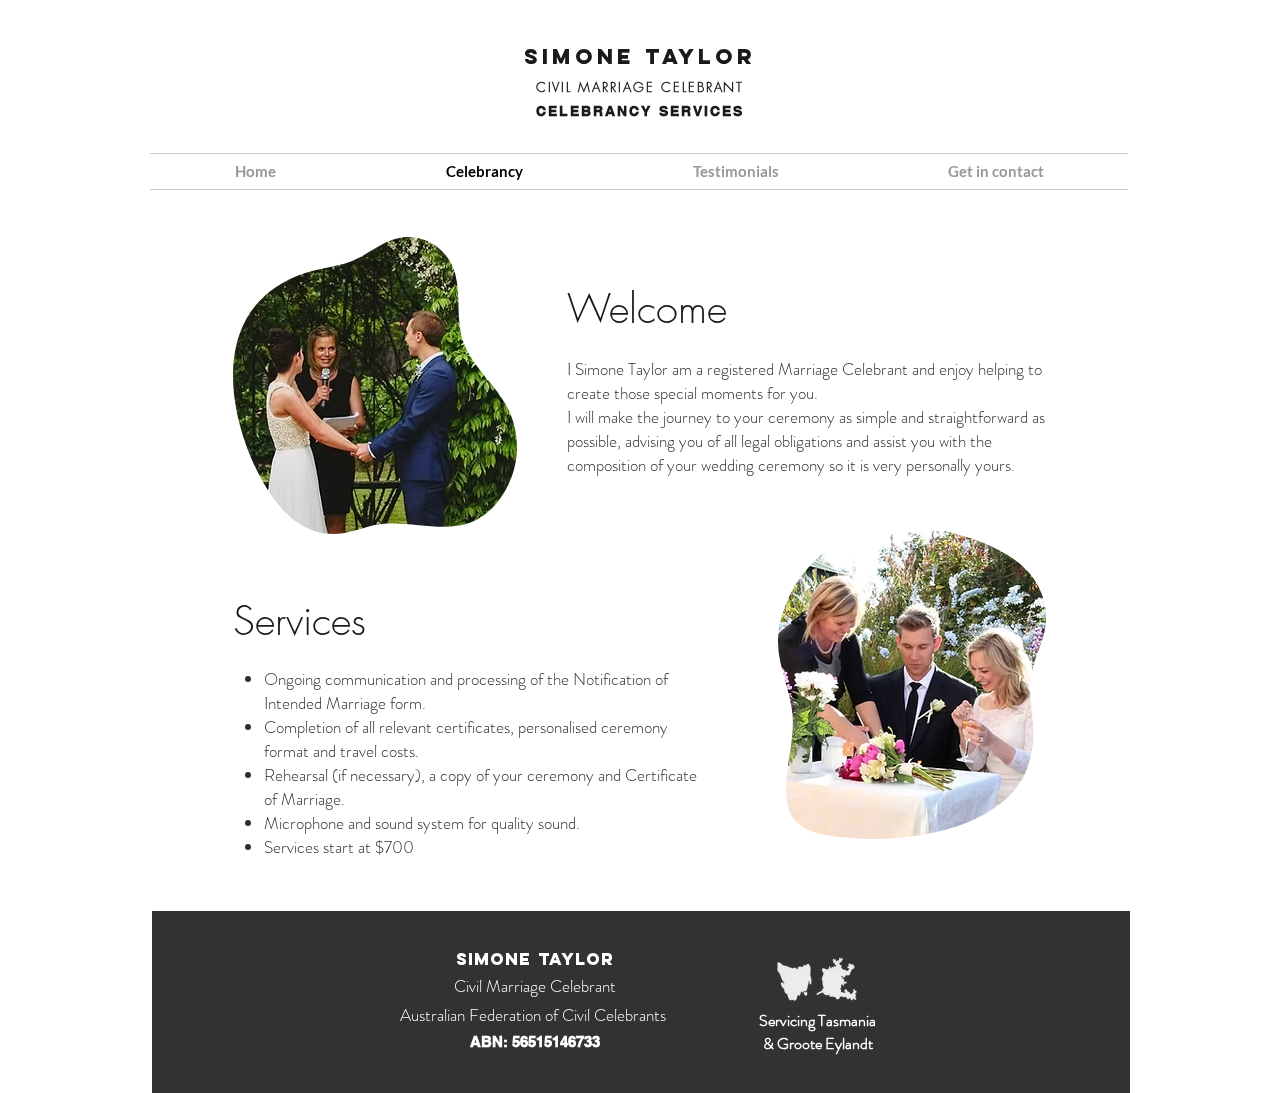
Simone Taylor (640, 56)
